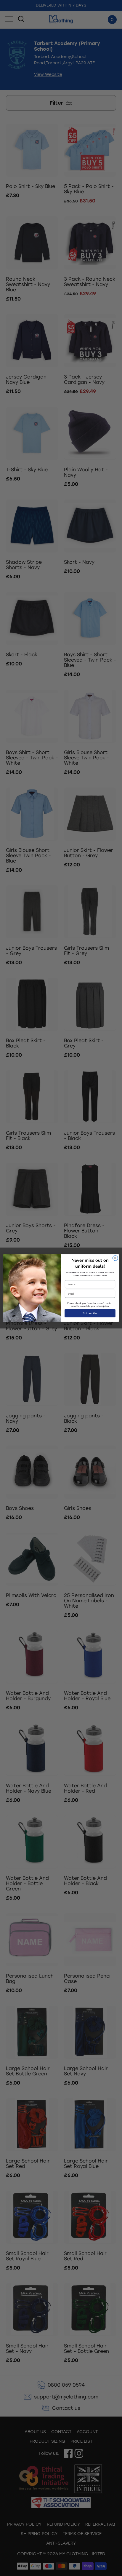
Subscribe (90, 1313)
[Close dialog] (115, 1258)
